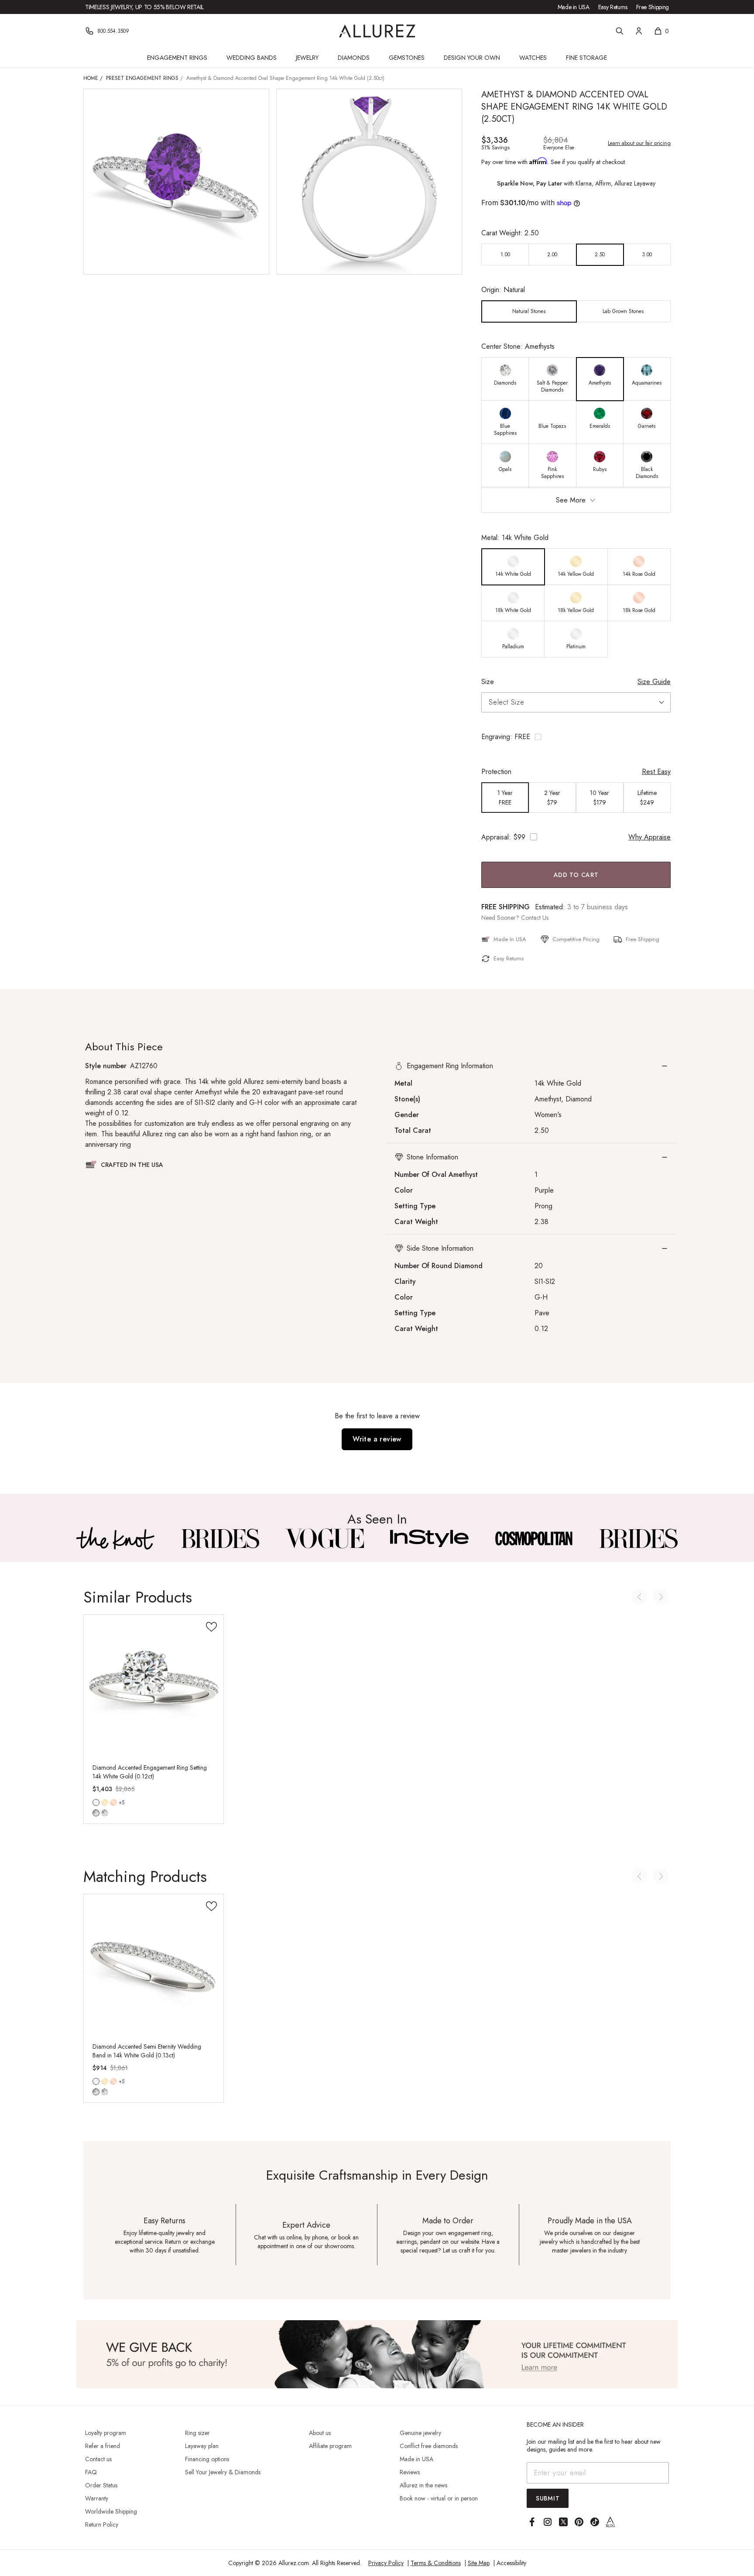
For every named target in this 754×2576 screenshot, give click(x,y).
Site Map (479, 2563)
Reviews (410, 2472)
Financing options (207, 2459)
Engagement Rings (177, 58)
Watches (533, 58)
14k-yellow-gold (105, 1802)
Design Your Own (472, 58)
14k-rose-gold (113, 1802)
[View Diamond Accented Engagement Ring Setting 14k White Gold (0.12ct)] (154, 1685)
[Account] (639, 31)
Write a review (377, 1439)
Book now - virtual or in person (439, 2498)
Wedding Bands (252, 58)
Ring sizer (197, 2433)
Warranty (97, 2498)
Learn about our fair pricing (639, 143)
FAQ (91, 2472)
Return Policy (102, 2524)
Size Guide (654, 682)
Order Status (101, 2485)
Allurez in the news (423, 2485)
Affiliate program (330, 2446)
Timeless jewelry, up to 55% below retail (144, 7)
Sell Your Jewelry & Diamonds (223, 2472)
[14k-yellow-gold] (105, 1802)
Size (488, 682)
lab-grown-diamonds (105, 1813)
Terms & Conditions (436, 2563)
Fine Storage (586, 58)
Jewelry (307, 58)
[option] (505, 255)
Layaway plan (202, 2446)
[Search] (620, 31)
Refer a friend (103, 2446)
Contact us (98, 2459)
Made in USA (574, 7)
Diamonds (354, 58)
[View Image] (116, 1538)
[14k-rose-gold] (113, 1802)
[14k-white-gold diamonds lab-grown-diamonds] (96, 1802)
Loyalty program (106, 2433)
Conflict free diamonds (429, 2446)
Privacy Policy (386, 2563)
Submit (548, 2498)
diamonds (96, 1813)
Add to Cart (576, 875)
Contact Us (535, 918)
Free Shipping (653, 7)
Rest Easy (656, 772)
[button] (576, 737)
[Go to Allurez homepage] (377, 31)
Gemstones (407, 58)
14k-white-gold (96, 1802)
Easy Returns (613, 7)
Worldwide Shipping (111, 2511)
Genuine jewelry (420, 2433)
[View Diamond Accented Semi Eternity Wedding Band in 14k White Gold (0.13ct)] (154, 1964)
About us (320, 2433)
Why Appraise (649, 837)
